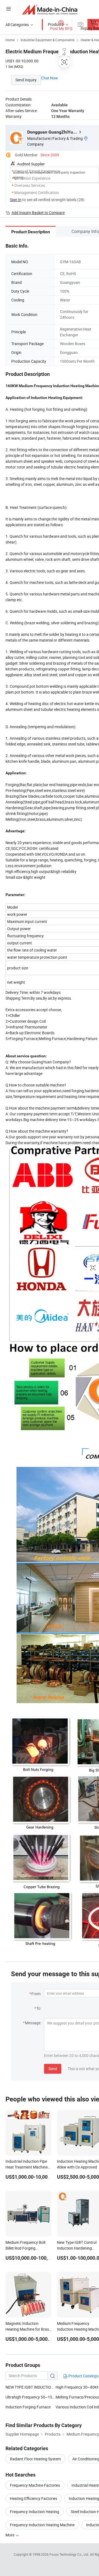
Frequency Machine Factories (35, 2485)
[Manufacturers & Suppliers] (50, 9)
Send (53, 2069)
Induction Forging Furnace (28, 2407)
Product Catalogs (83, 2376)
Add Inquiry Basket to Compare (38, 213)
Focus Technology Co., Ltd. (70, 2554)
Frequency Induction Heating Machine (42, 2525)
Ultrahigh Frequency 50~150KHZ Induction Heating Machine (31, 2397)
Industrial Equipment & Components (48, 40)
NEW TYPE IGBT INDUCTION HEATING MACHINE (31, 2387)
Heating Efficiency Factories (34, 2498)
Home (10, 40)
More (10, 2535)
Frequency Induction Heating (35, 2512)
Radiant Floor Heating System (35, 2459)
